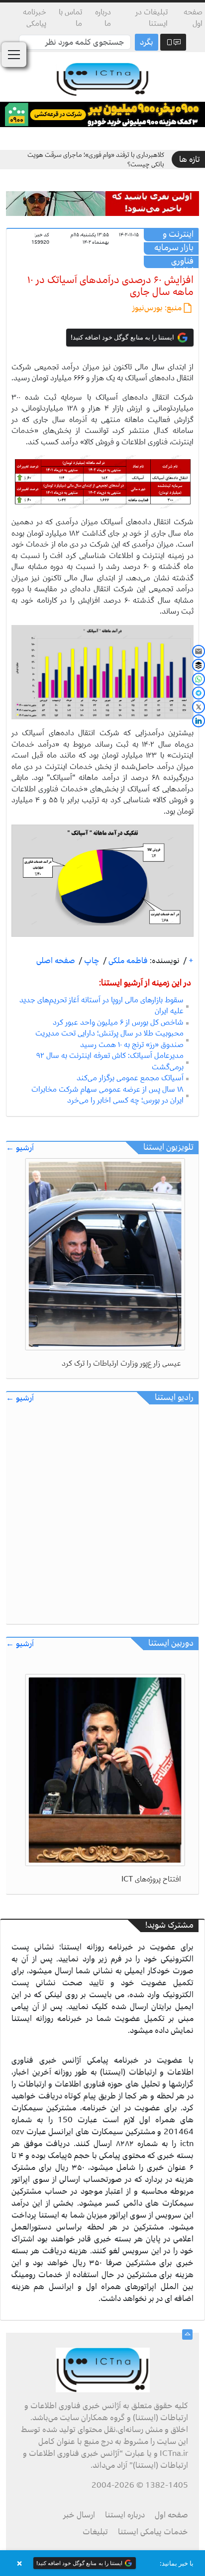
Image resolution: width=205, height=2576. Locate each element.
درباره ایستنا (125, 2515)
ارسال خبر (79, 2515)
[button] (102, 2563)
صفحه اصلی (56, 961)
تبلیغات (95, 2532)
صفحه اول (193, 18)
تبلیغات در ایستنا (152, 18)
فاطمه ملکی (127, 961)
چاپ (91, 961)
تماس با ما (70, 18)
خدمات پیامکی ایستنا (153, 2532)
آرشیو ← (20, 1148)
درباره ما (103, 18)
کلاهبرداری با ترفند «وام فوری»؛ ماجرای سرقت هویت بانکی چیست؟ (96, 160)
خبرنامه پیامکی (35, 18)
